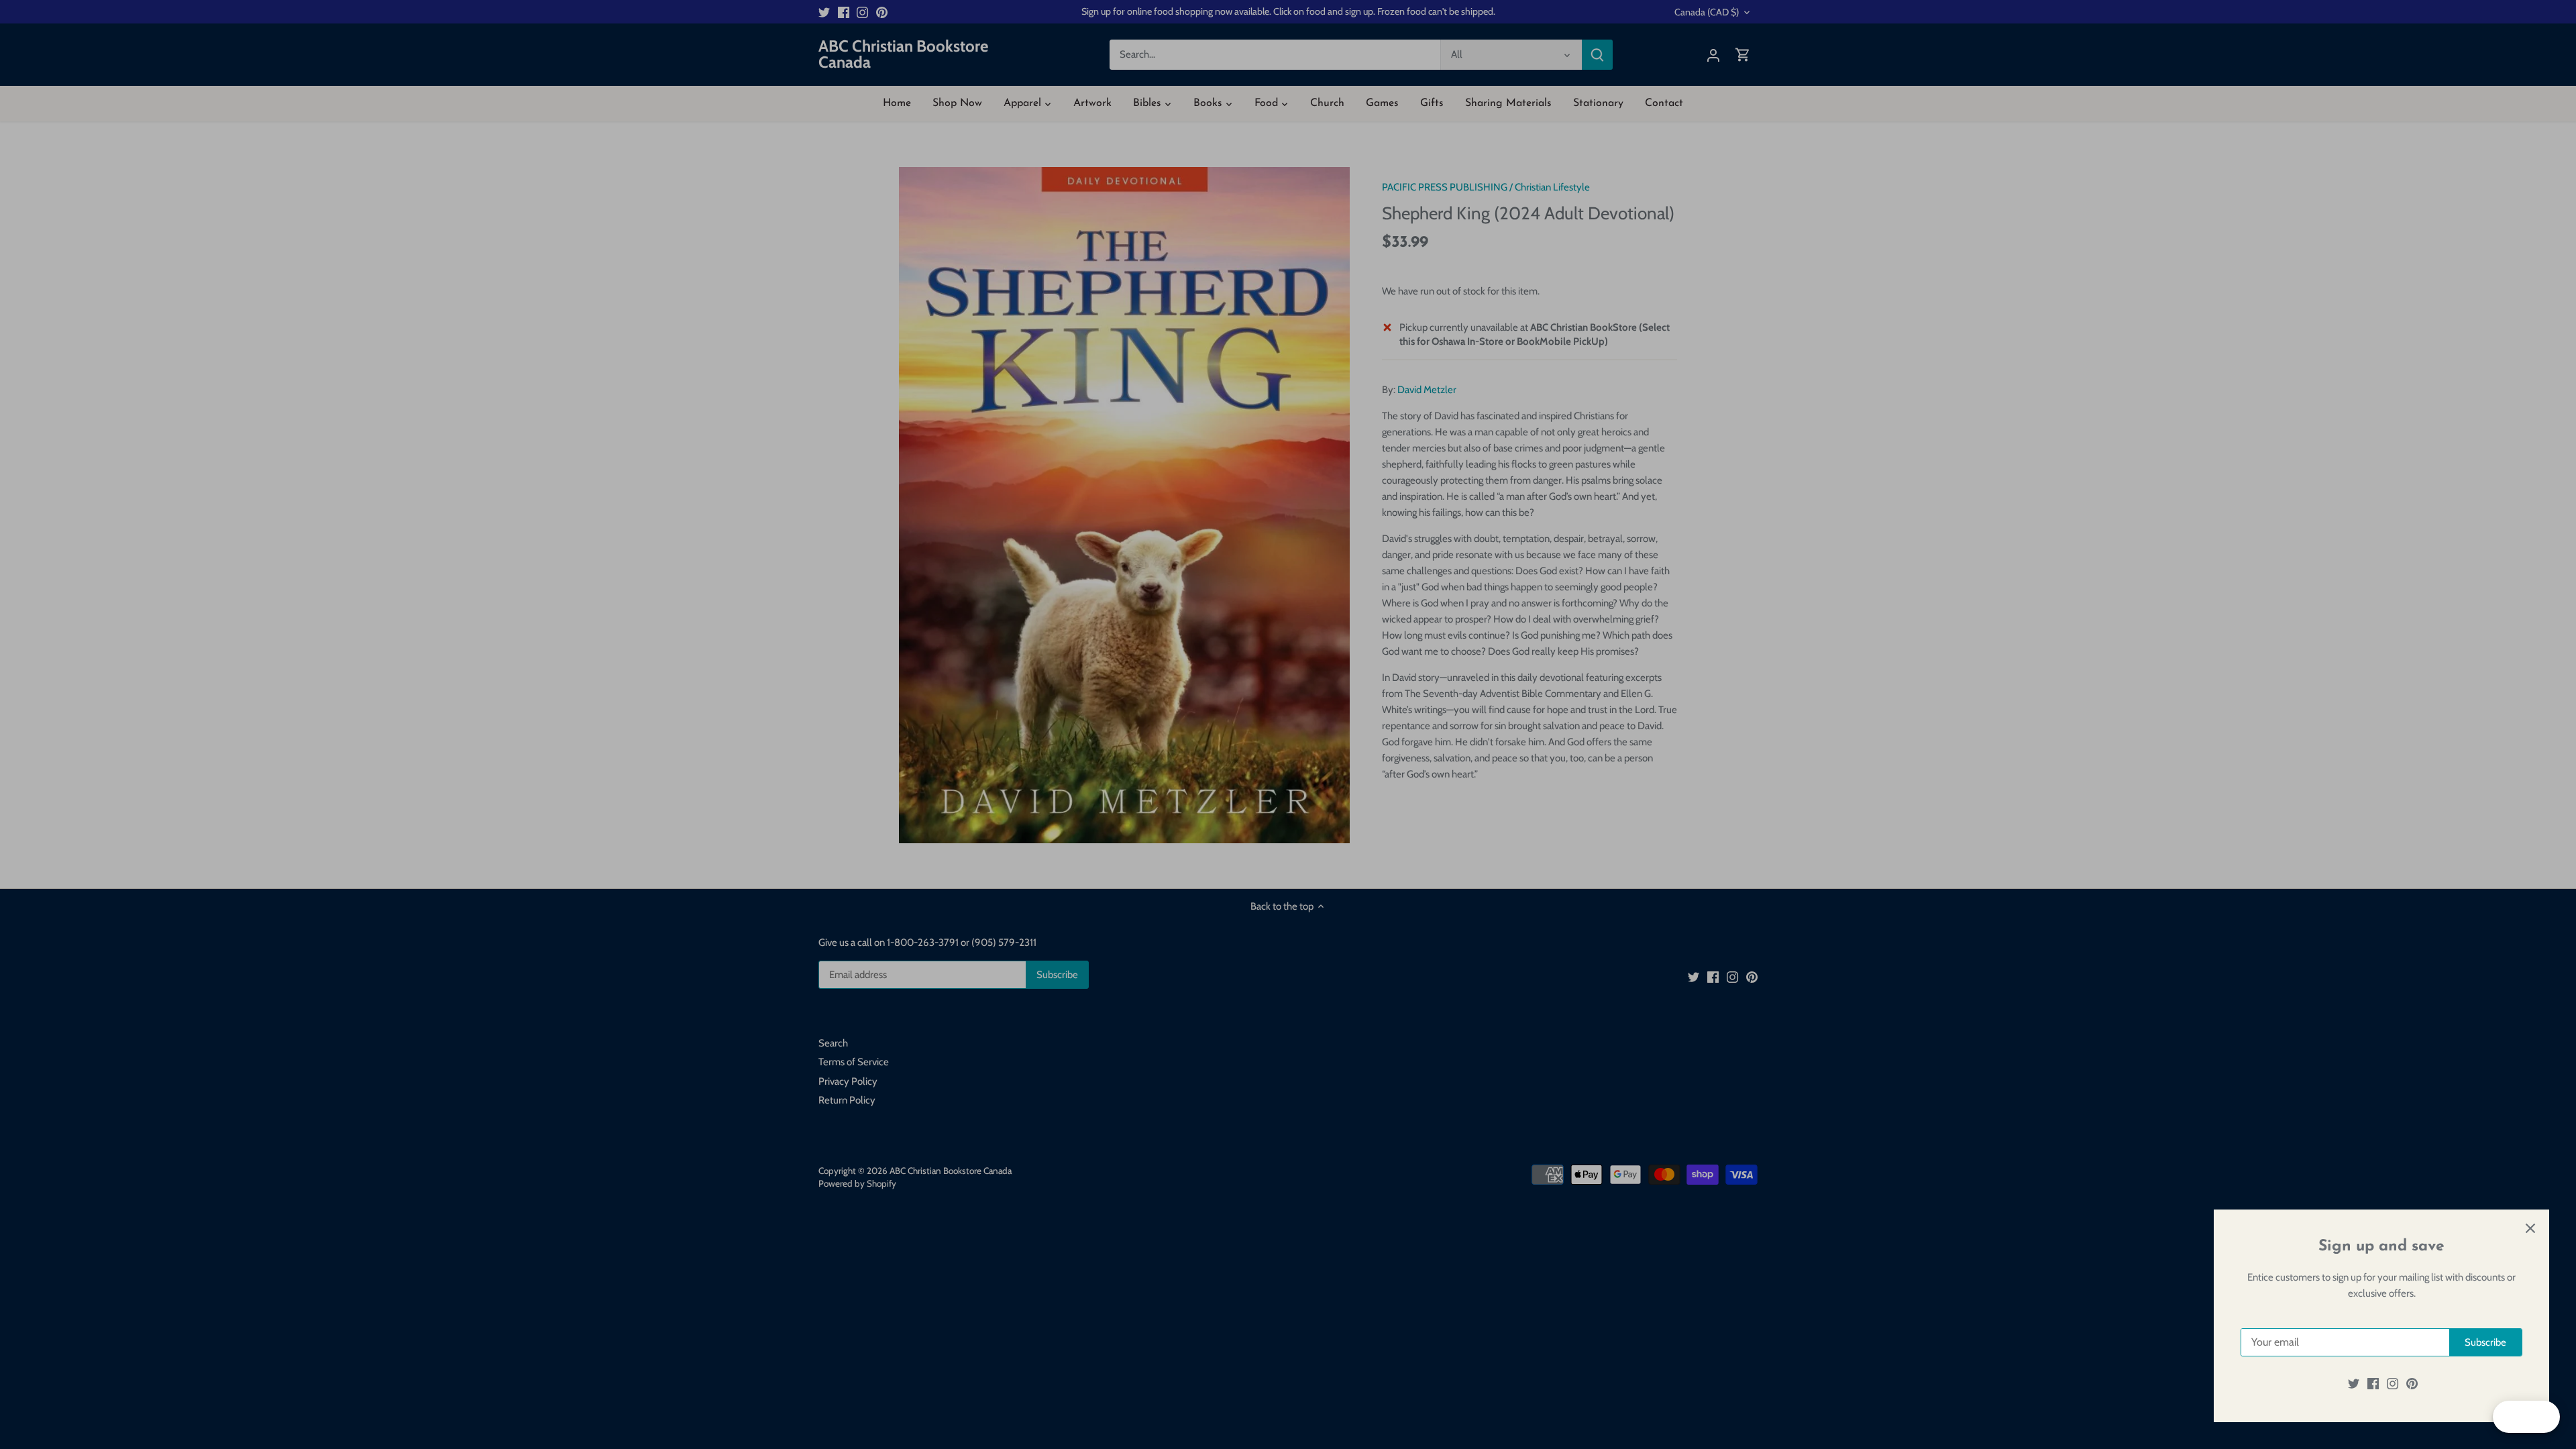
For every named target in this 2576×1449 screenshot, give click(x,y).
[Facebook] (2373, 1384)
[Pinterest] (2412, 1384)
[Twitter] (2354, 1384)
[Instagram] (2393, 1384)
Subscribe (2485, 1342)
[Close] (2530, 1228)
